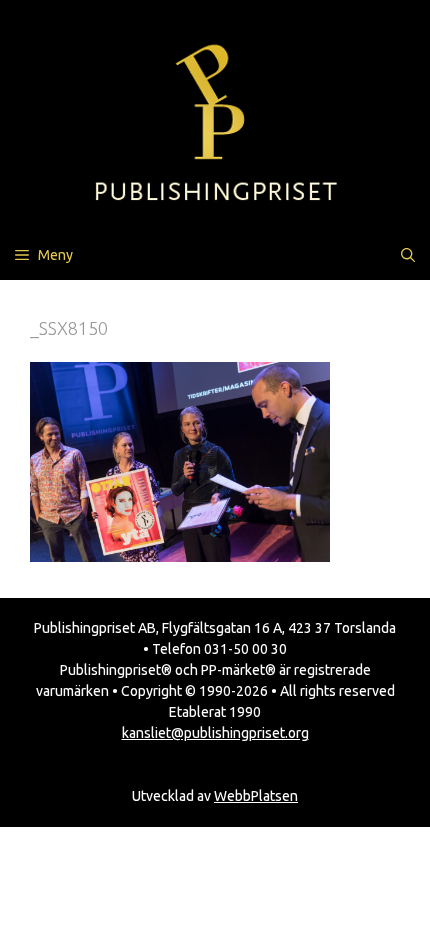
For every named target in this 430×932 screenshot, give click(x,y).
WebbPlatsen (256, 796)
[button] (408, 255)
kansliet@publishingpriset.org (215, 733)
